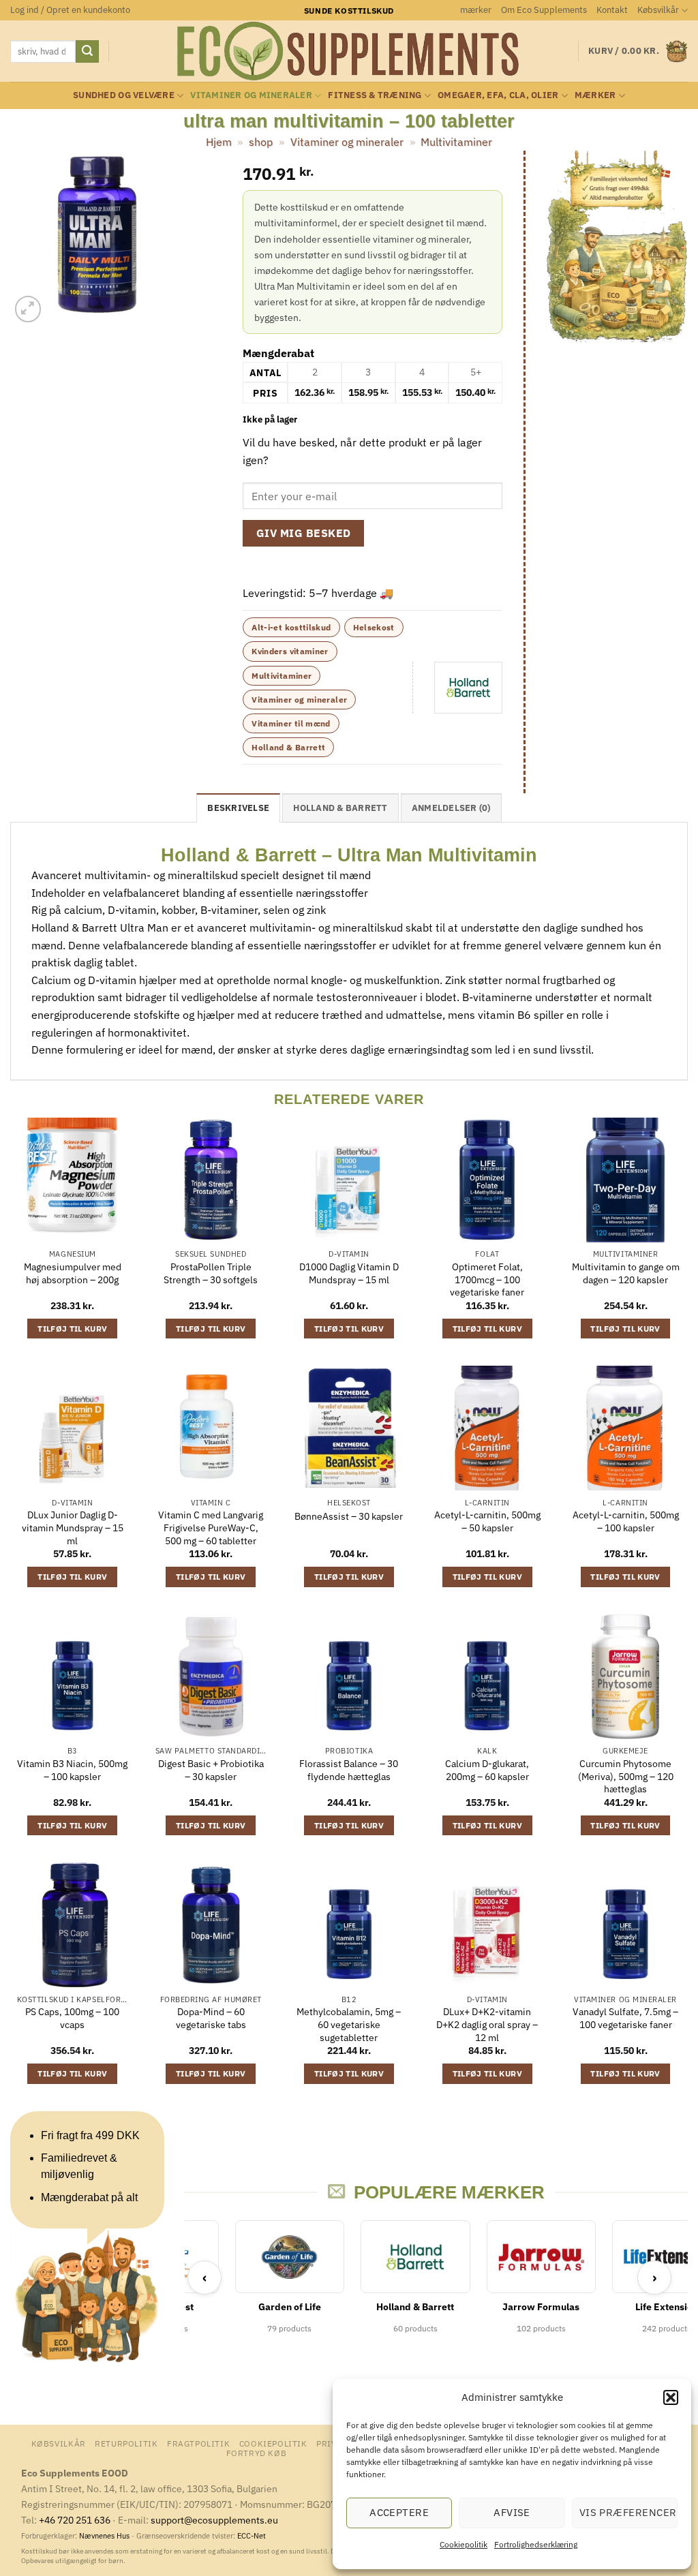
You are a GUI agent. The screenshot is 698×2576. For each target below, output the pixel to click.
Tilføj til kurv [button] (72, 1329)
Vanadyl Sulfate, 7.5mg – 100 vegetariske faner (625, 2018)
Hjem (219, 142)
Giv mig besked (304, 533)
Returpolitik (126, 2443)
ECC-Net (252, 2536)
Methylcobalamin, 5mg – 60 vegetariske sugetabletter (349, 2024)
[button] (671, 2397)
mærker (476, 10)
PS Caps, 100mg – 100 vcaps (72, 2018)
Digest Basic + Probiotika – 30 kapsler (211, 1770)
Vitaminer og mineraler (251, 95)
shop (261, 142)
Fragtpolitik (198, 2443)
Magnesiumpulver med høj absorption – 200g (73, 1273)
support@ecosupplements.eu (214, 2520)
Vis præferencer (628, 2512)
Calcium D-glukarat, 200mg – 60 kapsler (487, 1770)
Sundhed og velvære (124, 95)
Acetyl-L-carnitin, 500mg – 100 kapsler (626, 1521)
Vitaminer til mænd (291, 723)
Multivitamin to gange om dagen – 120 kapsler (626, 1273)
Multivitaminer (456, 142)
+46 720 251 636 (75, 2520)
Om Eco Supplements (544, 10)
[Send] (87, 52)
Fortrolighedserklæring (536, 2544)
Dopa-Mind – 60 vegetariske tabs (211, 2018)
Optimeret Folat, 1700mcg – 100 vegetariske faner (487, 1279)
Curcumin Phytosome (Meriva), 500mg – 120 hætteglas (626, 1776)
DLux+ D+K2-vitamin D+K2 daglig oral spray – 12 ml (487, 2024)
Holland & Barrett (288, 747)
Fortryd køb (257, 2453)
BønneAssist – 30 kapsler (349, 1516)
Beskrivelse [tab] (238, 808)
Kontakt (612, 10)
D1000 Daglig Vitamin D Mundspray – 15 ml (349, 1273)
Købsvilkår (658, 10)
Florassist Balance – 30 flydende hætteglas (349, 1770)
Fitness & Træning (375, 95)
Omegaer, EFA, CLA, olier (498, 95)
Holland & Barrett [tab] (340, 808)
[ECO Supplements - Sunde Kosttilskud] (349, 51)
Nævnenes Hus (105, 2536)
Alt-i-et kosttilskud (291, 627)
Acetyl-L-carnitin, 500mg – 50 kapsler (487, 1521)
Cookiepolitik (464, 2544)
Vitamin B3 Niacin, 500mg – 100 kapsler (72, 1770)
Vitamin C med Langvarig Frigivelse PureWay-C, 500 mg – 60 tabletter (211, 1528)
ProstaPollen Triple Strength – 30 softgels (211, 1273)
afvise (512, 2512)
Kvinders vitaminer (290, 651)
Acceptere (399, 2512)
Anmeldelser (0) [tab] (451, 808)
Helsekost (374, 627)
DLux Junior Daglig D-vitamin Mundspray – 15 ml (73, 1528)
